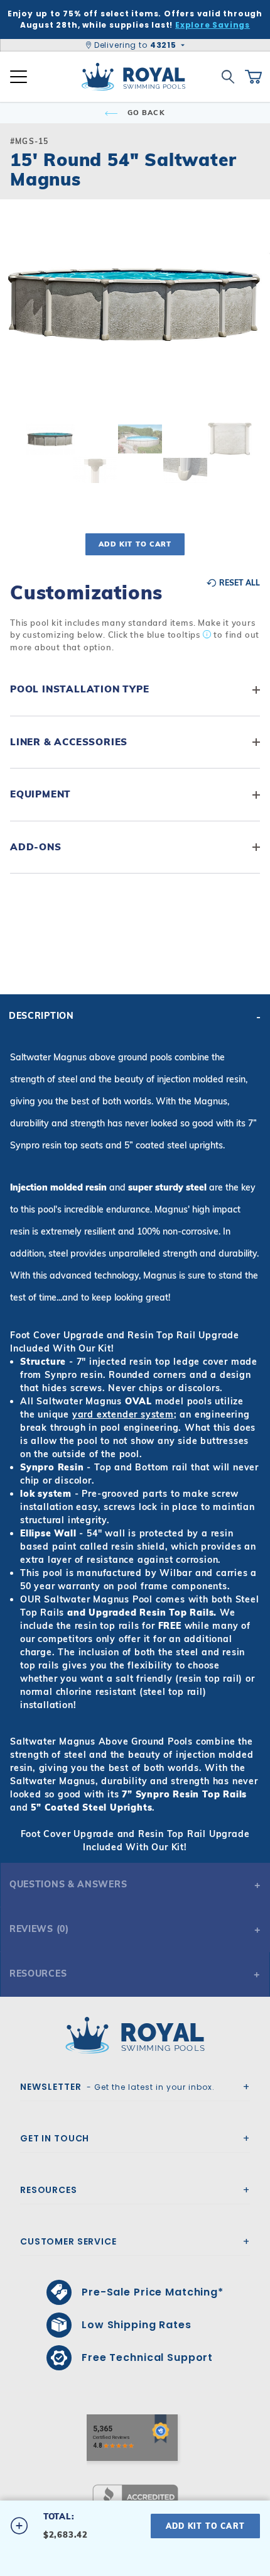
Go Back (145, 113)
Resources (38, 1974)
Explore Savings (213, 25)
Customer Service (68, 2241)
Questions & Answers (68, 1884)
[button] (20, 321)
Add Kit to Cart (135, 544)
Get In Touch (55, 2138)
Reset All (239, 583)
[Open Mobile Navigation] (19, 77)
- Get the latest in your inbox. (117, 2087)
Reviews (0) (39, 1929)
